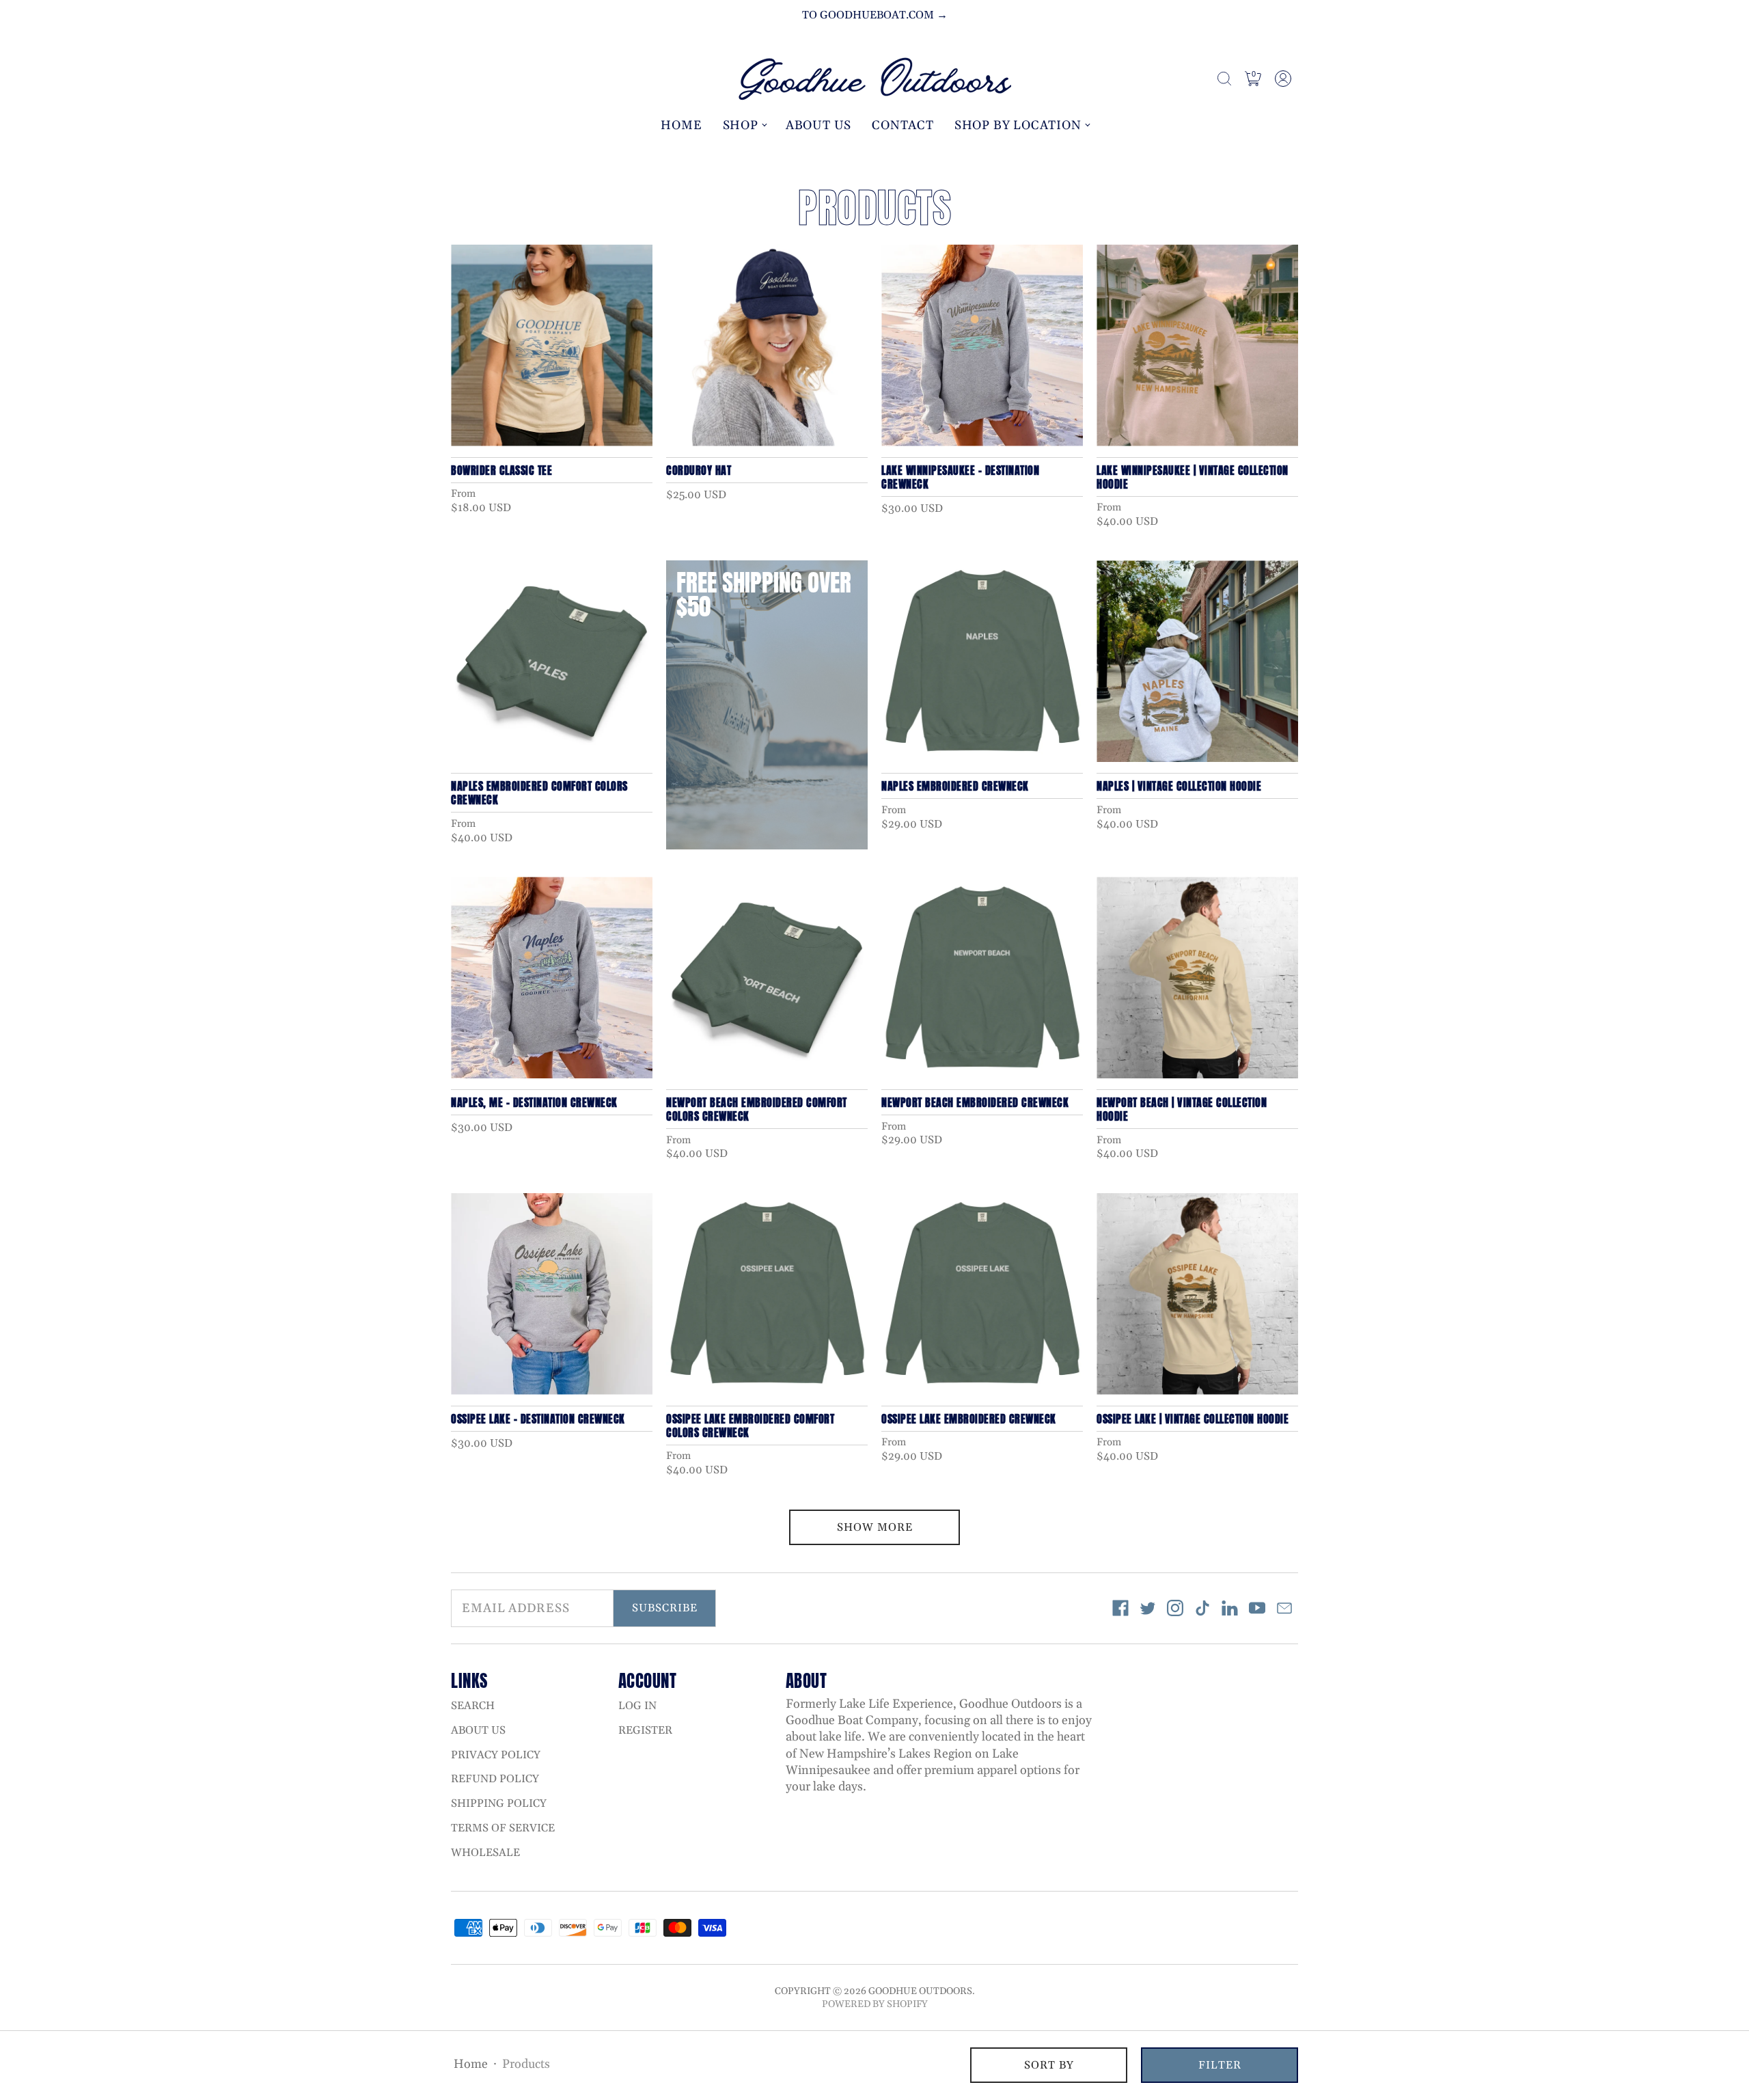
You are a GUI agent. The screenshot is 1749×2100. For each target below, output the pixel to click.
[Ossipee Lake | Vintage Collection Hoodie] (1197, 1294)
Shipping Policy (499, 1803)
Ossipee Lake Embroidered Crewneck (969, 1419)
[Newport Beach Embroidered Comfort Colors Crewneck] (767, 978)
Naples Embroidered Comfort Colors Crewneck (539, 793)
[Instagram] (1175, 1608)
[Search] (1224, 79)
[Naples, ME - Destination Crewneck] (552, 978)
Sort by (1049, 2065)
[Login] (1283, 79)
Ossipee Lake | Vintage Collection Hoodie (1193, 1419)
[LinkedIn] (1230, 1608)
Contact (903, 125)
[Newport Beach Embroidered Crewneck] (982, 978)
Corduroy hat (699, 470)
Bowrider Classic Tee (501, 470)
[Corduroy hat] (767, 345)
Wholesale (485, 1853)
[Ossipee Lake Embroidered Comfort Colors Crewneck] (767, 1294)
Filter (1220, 2065)
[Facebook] (1120, 1608)
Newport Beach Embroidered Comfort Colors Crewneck (757, 1109)
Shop (741, 125)
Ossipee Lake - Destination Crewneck (538, 1419)
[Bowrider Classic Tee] (552, 345)
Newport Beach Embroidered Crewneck (975, 1102)
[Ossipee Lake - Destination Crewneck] (552, 1294)
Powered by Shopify (875, 2004)
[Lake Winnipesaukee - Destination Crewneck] (982, 345)
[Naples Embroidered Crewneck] (982, 661)
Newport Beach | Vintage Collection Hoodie (1182, 1109)
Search (473, 1706)
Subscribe (665, 1608)
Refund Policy (495, 1779)
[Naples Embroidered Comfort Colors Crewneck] (552, 661)
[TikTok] (1202, 1608)
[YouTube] (1257, 1608)
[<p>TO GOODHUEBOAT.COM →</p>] (874, 15)
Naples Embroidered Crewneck (955, 786)
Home (681, 125)
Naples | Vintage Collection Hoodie (1179, 786)
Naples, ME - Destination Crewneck (534, 1102)
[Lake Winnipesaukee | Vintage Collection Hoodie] (1197, 345)
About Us (818, 125)
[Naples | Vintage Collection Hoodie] (1197, 661)
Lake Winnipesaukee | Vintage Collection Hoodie (1193, 477)
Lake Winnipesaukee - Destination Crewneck (960, 477)
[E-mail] (1284, 1608)
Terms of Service (503, 1828)
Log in (637, 1706)
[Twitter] (1148, 1608)
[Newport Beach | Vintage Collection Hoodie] (1197, 978)
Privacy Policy (496, 1755)
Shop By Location (1018, 125)
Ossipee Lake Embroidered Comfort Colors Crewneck (750, 1426)
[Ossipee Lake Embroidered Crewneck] (982, 1294)
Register (645, 1730)
